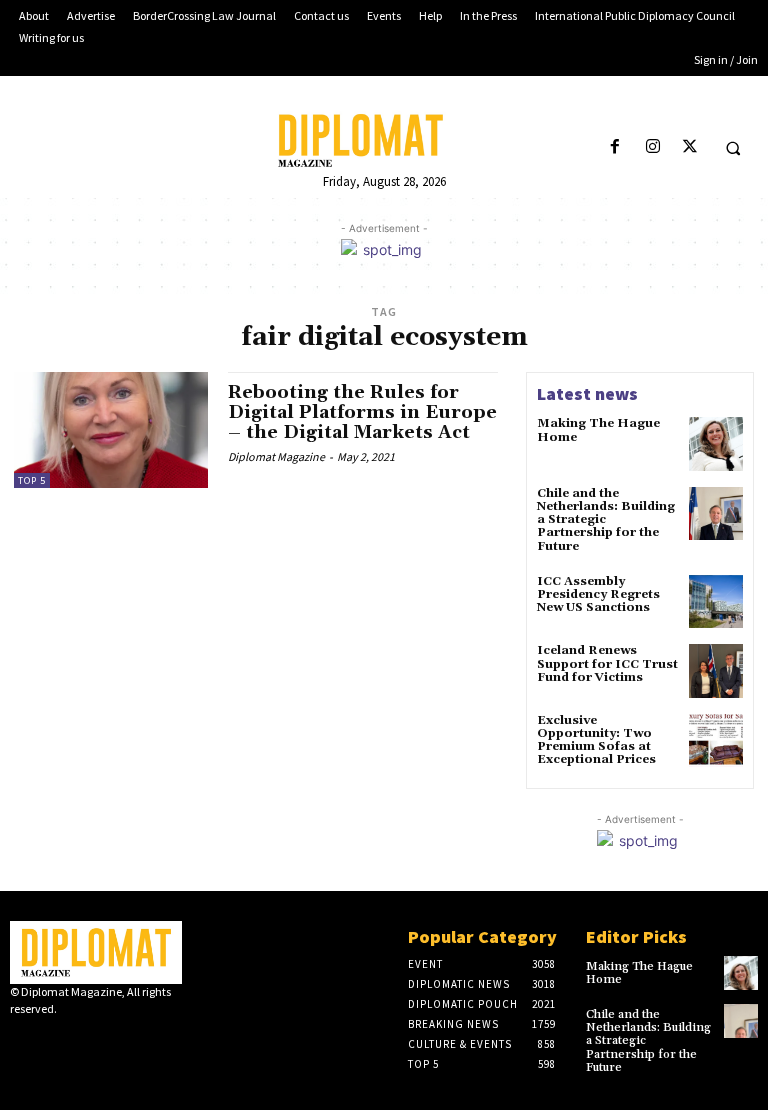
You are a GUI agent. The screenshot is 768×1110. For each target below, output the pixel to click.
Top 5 (32, 480)
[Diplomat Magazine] (384, 140)
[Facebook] (615, 147)
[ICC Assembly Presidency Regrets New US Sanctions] (716, 602)
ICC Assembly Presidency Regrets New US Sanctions (598, 594)
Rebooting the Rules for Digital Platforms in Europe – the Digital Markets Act (362, 412)
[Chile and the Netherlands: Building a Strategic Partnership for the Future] (716, 514)
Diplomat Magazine (276, 456)
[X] (689, 147)
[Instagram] (652, 147)
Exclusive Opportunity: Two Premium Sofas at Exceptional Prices (596, 740)
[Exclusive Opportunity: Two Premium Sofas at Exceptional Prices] (716, 741)
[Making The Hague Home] (716, 444)
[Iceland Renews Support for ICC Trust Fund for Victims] (716, 671)
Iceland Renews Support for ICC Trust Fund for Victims (607, 663)
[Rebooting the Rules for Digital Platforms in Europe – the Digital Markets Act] (111, 430)
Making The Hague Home (598, 430)
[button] (733, 148)
